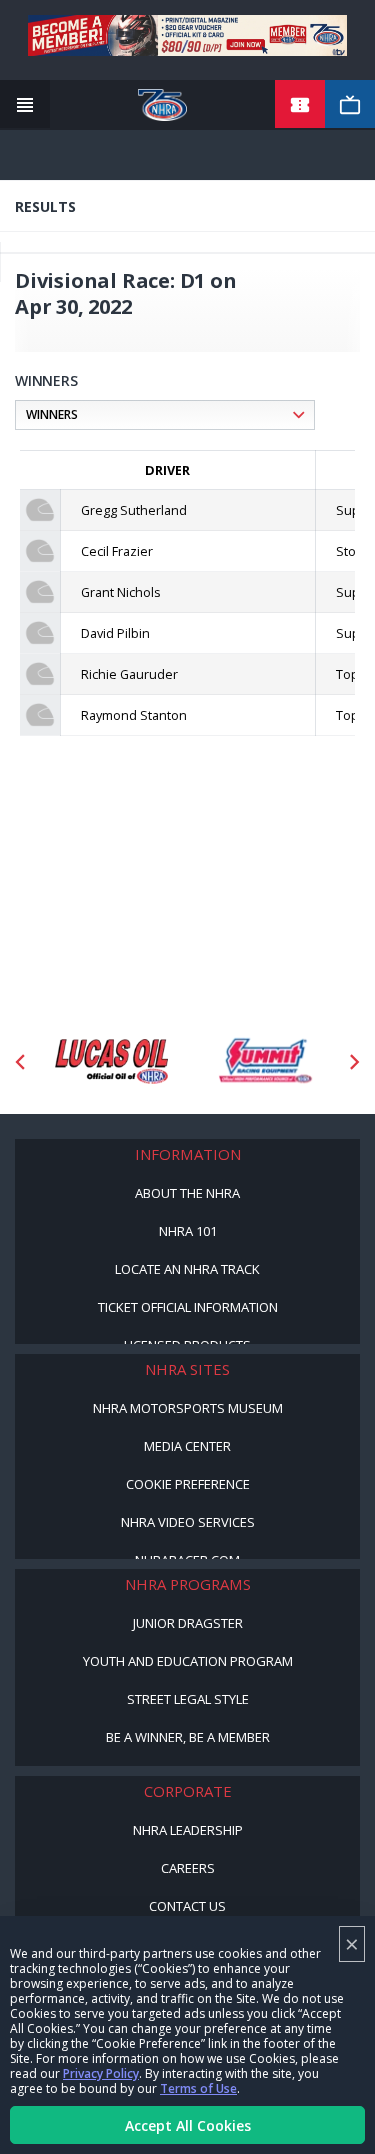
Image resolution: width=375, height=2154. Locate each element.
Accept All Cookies (188, 2125)
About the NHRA (187, 1193)
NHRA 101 (188, 1231)
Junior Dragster (188, 1623)
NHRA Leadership (188, 1830)
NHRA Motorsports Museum (188, 1408)
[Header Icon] (25, 105)
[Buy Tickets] (300, 105)
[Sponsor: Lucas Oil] (111, 1062)
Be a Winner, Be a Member (188, 1737)
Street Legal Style (188, 1699)
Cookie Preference (188, 1484)
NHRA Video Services (188, 1522)
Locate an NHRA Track (187, 1269)
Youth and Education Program (188, 1661)
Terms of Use (198, 2088)
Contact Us (187, 1906)
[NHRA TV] (350, 105)
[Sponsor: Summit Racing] (264, 1062)
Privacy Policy (101, 2073)
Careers (188, 1868)
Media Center (187, 1446)
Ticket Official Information (188, 1307)
